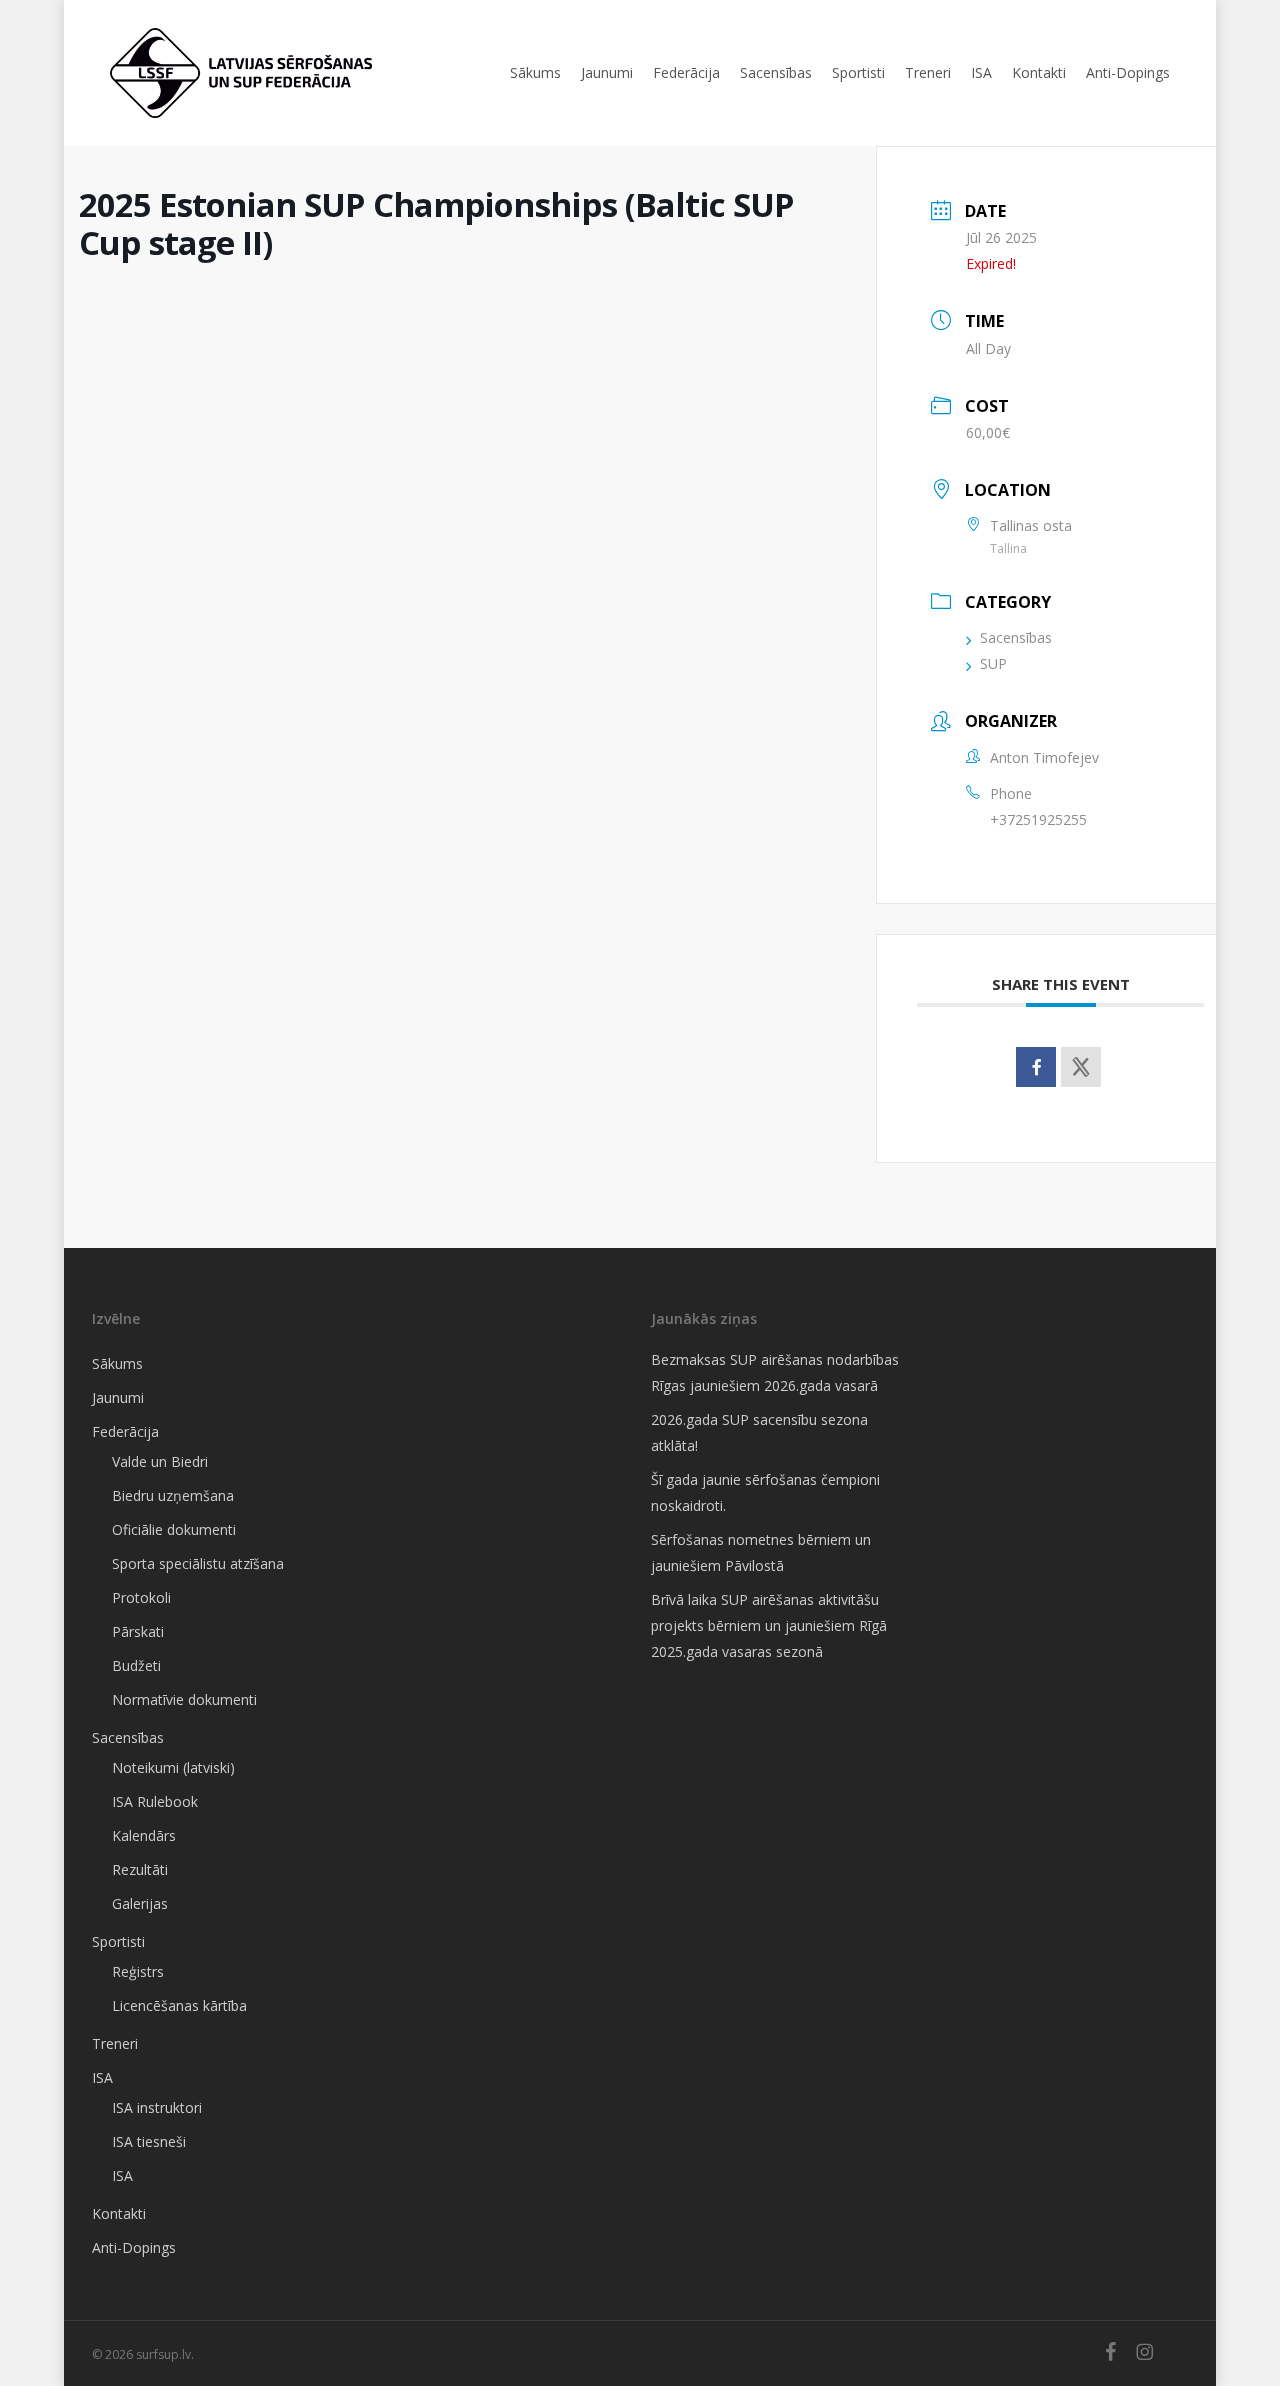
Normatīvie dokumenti (184, 1699)
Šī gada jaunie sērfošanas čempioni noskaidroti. (765, 1492)
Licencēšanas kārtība (179, 2005)
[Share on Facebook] (1036, 1067)
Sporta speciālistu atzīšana (198, 1563)
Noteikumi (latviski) (173, 1767)
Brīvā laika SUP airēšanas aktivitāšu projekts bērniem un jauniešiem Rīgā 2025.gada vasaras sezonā (769, 1625)
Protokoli (141, 1597)
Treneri (115, 2043)
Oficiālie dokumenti (174, 1529)
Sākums (117, 1363)
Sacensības (1016, 637)
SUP (993, 663)
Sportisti (118, 1941)
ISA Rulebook (155, 1801)
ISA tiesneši (149, 2141)
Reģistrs (138, 1971)
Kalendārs (144, 1835)
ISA (102, 2077)
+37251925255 (1038, 819)
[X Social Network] (1081, 1067)
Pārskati (138, 1631)
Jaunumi (118, 1397)
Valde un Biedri (160, 1461)
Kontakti (119, 2213)
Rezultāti (140, 1869)
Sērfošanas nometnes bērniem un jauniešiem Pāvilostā (761, 1552)
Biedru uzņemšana (173, 1495)
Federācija (125, 1431)
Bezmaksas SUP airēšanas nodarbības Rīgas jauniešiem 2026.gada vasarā (775, 1372)
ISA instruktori (157, 2107)
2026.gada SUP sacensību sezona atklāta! (759, 1432)
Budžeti (136, 1665)
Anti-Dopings (134, 2247)
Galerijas (140, 1903)
